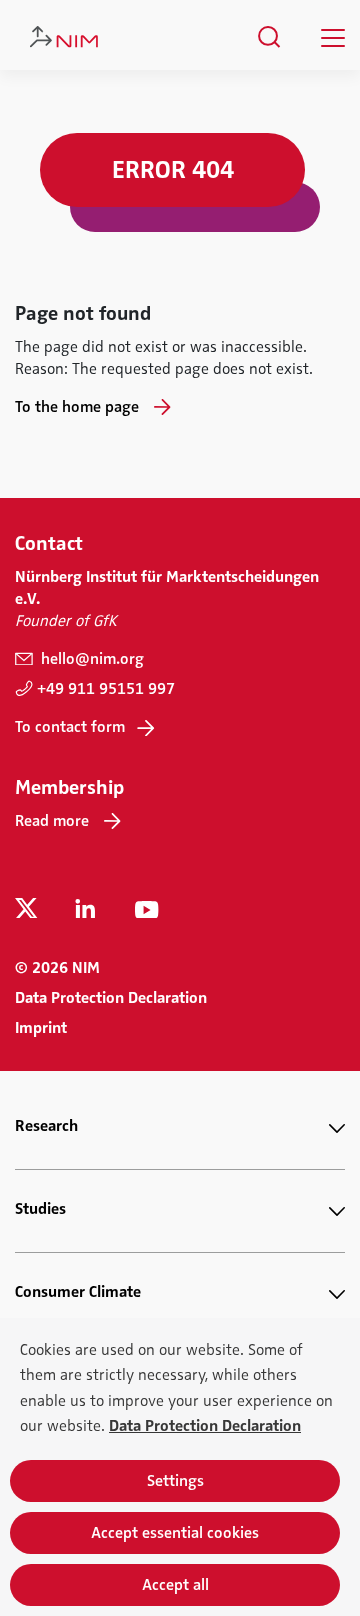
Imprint (41, 1028)
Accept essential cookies (175, 1533)
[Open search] (269, 37)
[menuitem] (269, 37)
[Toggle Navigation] (333, 38)
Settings (175, 1481)
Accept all (175, 1585)
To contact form (70, 727)
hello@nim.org (90, 659)
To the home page (77, 407)
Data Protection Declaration (111, 998)
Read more (52, 821)
